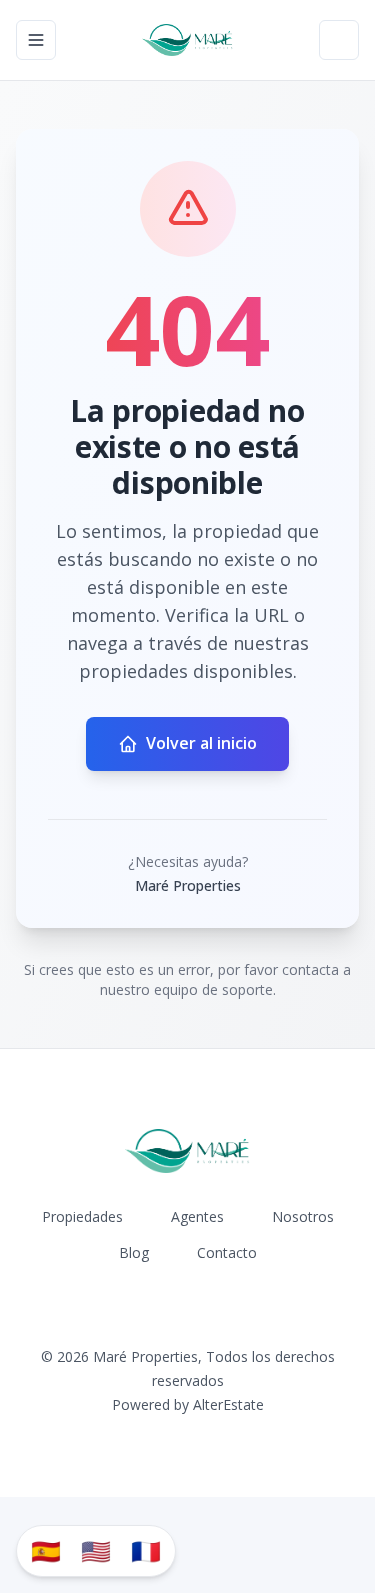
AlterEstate (228, 1404)
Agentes (197, 1216)
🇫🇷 (146, 1550)
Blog (134, 1252)
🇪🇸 (46, 1550)
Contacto (227, 1252)
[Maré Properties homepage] (187, 40)
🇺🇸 (96, 1550)
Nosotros (303, 1216)
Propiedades (82, 1216)
